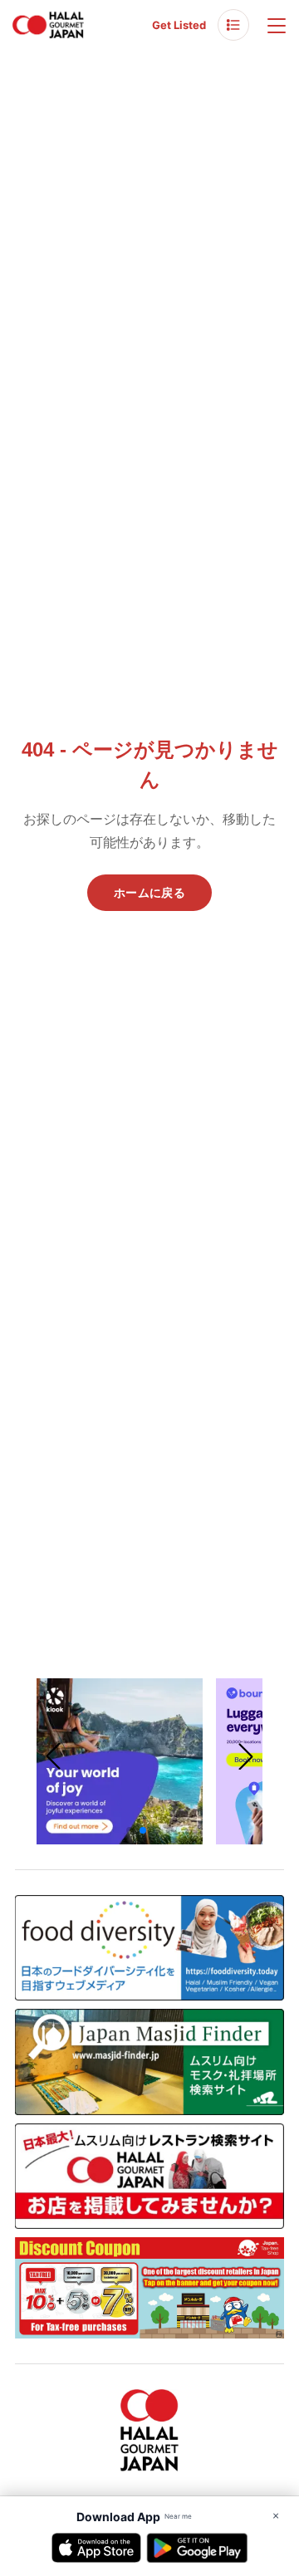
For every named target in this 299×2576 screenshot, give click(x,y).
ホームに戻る (149, 893)
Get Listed (179, 25)
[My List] (233, 25)
